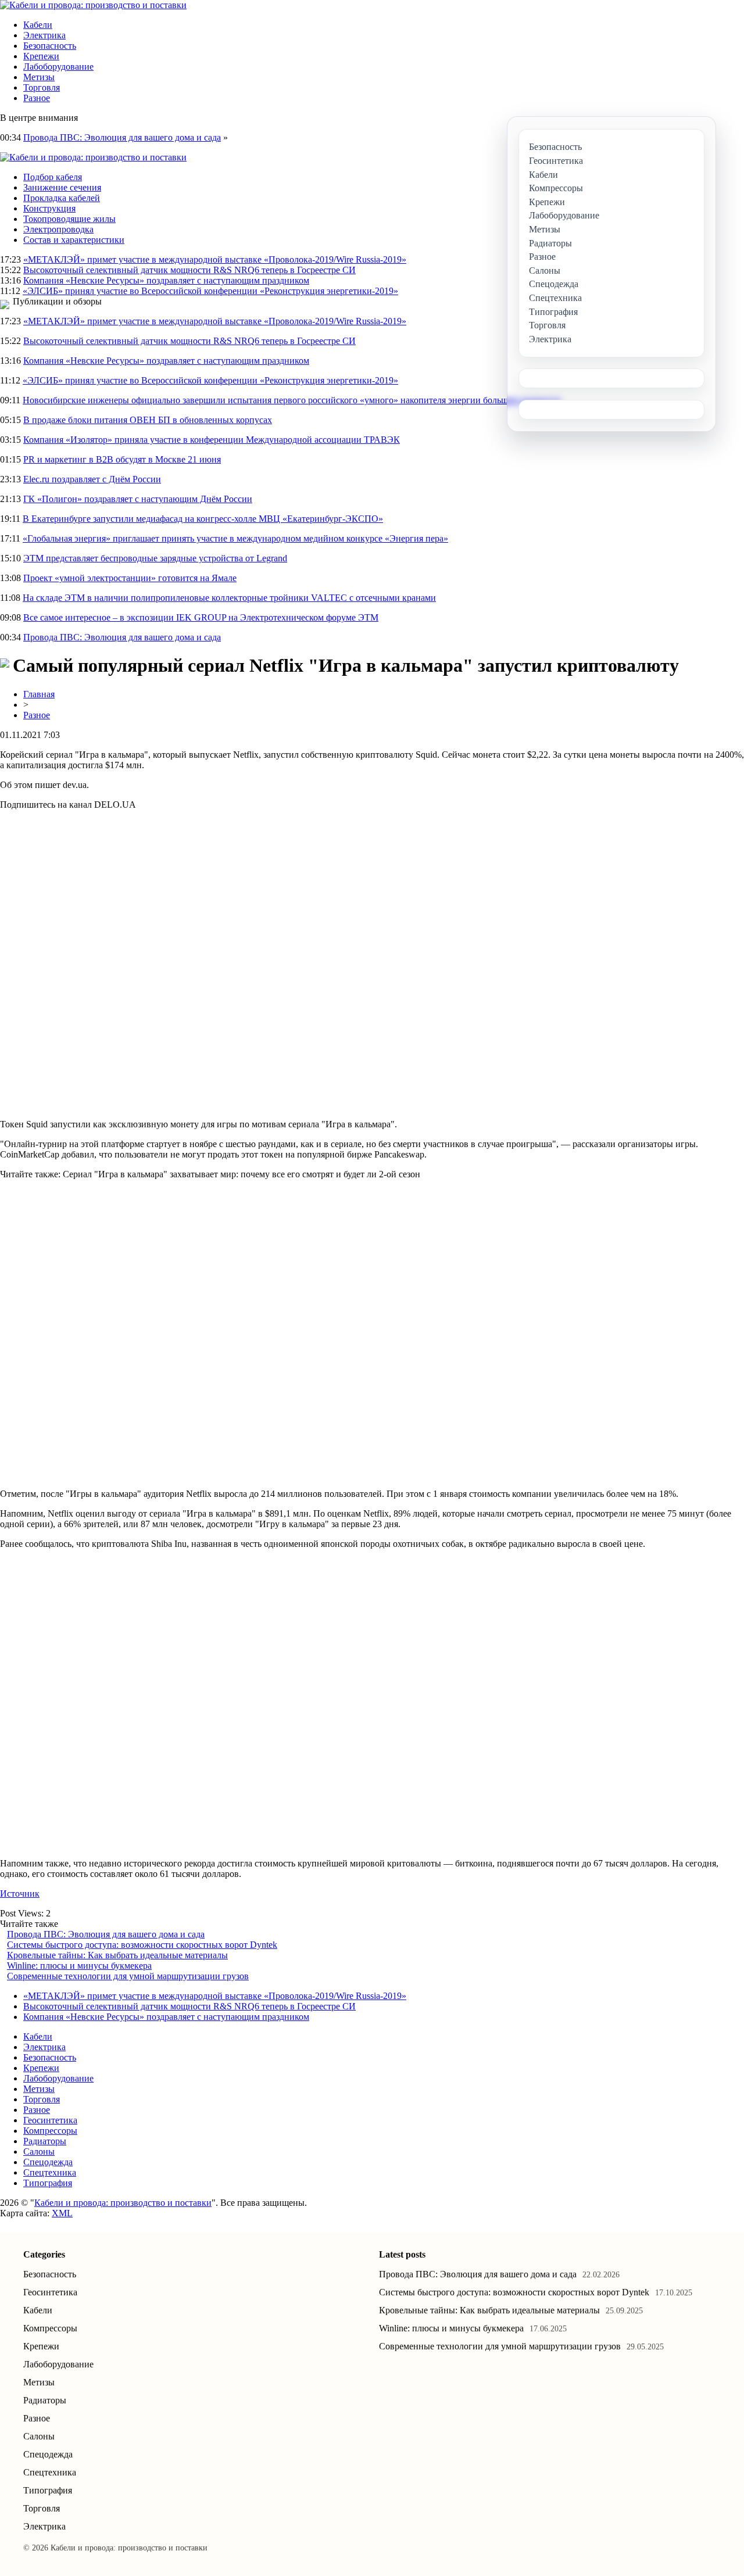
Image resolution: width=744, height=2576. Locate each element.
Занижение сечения (62, 187)
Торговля (42, 87)
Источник (20, 1894)
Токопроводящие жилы (69, 219)
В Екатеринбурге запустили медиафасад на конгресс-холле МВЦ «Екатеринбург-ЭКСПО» (203, 519)
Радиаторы (45, 2141)
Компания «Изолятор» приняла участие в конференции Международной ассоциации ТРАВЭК (212, 440)
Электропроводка (58, 229)
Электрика (44, 35)
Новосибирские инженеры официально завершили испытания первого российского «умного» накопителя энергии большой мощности (292, 400)
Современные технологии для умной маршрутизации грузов (128, 1976)
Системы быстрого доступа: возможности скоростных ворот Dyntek (142, 1945)
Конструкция (49, 208)
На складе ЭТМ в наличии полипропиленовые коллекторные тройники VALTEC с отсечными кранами (229, 598)
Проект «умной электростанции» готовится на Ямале (130, 578)
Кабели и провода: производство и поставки (123, 2203)
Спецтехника (50, 2172)
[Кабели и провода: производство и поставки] (93, 5)
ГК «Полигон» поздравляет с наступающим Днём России (138, 499)
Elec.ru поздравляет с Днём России (92, 479)
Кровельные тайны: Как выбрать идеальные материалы (117, 1955)
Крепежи (41, 56)
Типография (48, 2183)
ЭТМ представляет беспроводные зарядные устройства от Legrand (155, 558)
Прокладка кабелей (62, 198)
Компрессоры (50, 2131)
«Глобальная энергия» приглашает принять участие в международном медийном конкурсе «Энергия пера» (235, 538)
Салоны (39, 2152)
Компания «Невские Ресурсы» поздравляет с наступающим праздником (166, 280)
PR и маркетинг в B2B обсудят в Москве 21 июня (122, 459)
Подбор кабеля (53, 177)
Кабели (38, 25)
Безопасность (50, 46)
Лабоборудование (58, 67)
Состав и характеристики (74, 240)
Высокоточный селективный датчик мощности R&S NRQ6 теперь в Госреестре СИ (189, 270)
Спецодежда (48, 2162)
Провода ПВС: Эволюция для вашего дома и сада (122, 137)
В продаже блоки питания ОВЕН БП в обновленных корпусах (148, 420)
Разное (37, 98)
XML (62, 2213)
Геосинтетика (50, 2120)
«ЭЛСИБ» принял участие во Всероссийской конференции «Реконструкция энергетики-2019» (210, 291)
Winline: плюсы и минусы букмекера (79, 1966)
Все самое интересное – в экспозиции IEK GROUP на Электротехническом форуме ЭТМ (201, 617)
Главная (39, 694)
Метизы (39, 77)
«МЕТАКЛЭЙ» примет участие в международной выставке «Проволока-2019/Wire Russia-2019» (215, 259)
